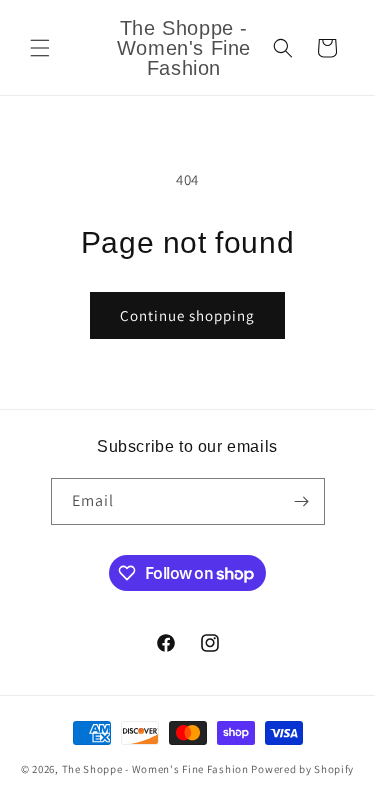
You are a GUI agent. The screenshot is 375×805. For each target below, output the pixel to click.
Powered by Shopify (302, 769)
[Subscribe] (302, 501)
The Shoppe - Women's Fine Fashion (155, 769)
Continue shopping (187, 315)
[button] (40, 48)
